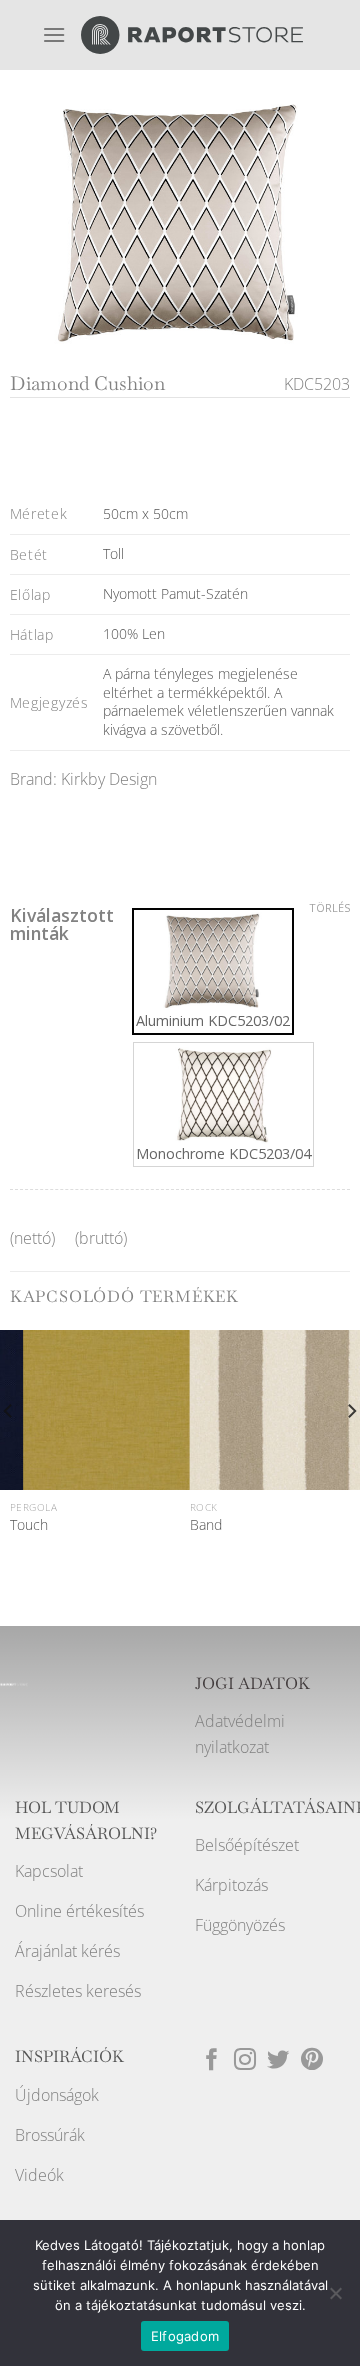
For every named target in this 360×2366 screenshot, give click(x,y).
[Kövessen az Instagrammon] (245, 2061)
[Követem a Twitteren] (278, 2061)
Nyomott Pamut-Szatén (175, 593)
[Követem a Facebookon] (212, 2061)
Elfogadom (185, 2336)
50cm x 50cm (145, 513)
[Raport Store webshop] (192, 35)
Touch (29, 1525)
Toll (113, 553)
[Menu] (54, 34)
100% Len (134, 633)
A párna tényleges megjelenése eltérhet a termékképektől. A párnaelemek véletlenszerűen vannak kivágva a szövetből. (218, 701)
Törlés (329, 908)
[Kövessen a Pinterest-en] (312, 2061)
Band (206, 1525)
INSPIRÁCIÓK (69, 2056)
